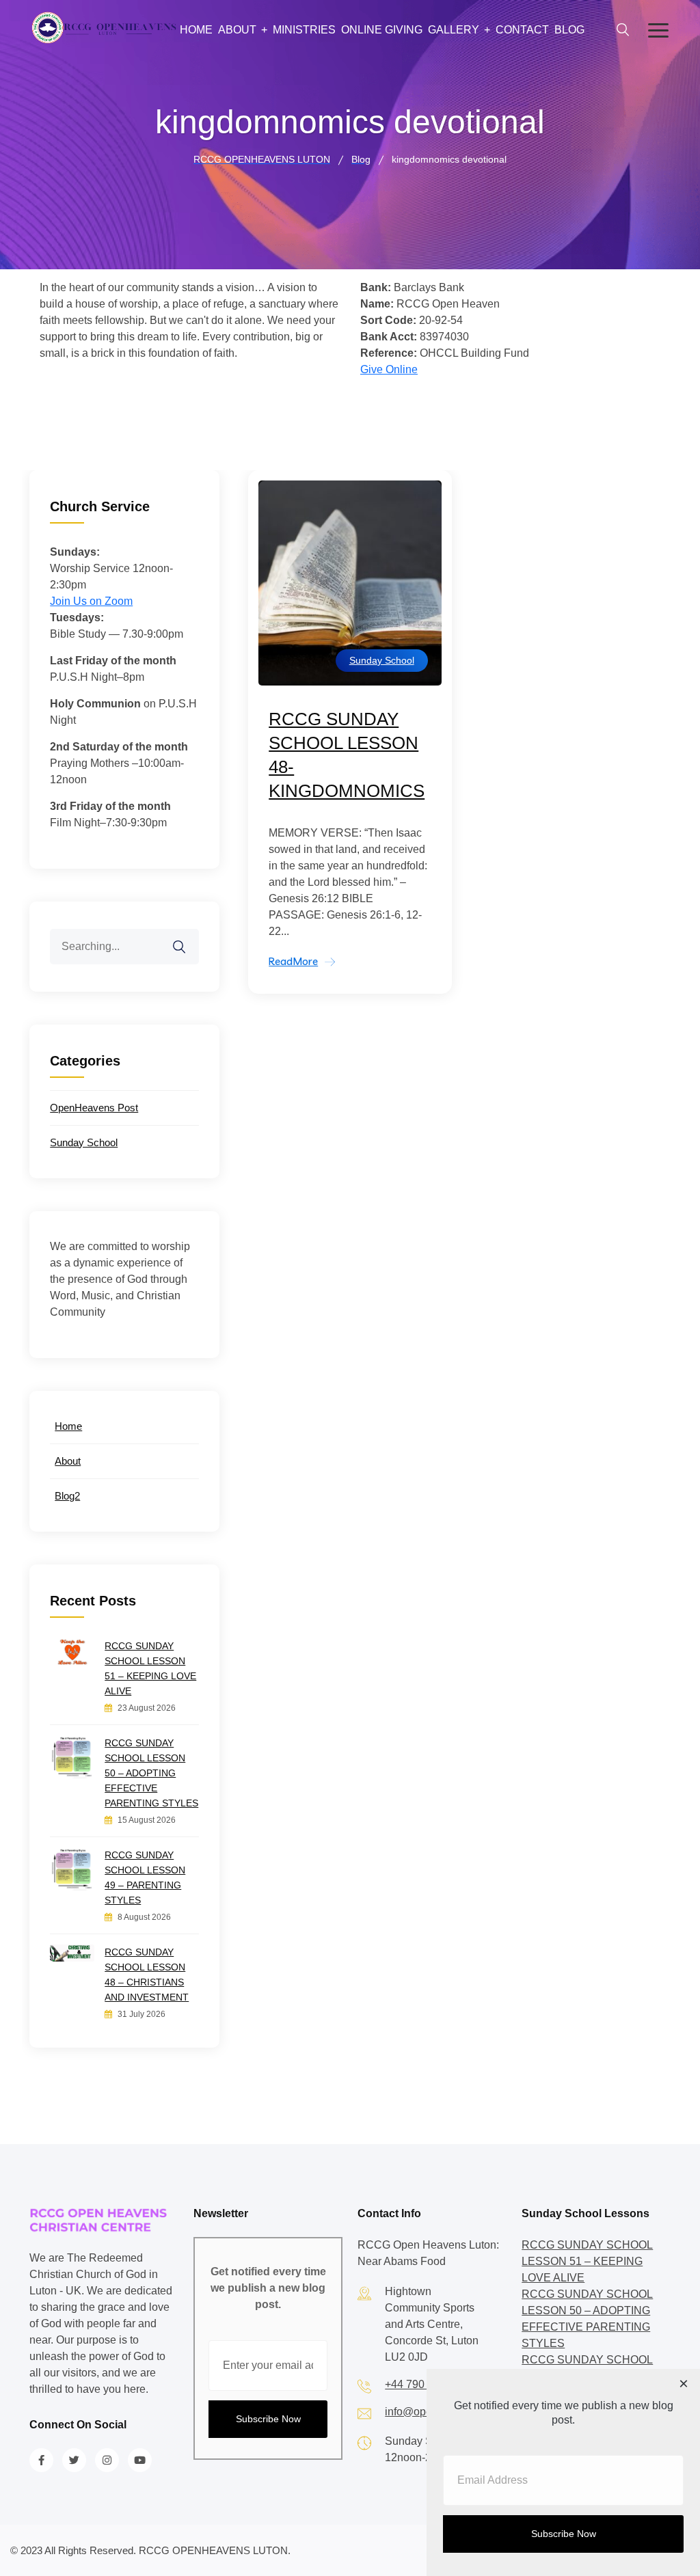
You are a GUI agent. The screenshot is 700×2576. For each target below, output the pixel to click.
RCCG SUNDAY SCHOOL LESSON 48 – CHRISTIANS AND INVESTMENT (147, 1975)
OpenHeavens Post (94, 1108)
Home (196, 30)
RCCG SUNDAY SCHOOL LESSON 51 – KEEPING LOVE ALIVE (150, 1668)
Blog (569, 30)
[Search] (188, 938)
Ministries (304, 30)
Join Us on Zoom (91, 601)
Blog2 (67, 1496)
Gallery (454, 30)
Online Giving (382, 30)
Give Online (389, 369)
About (237, 30)
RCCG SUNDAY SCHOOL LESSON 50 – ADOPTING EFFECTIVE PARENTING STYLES (151, 1773)
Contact (522, 30)
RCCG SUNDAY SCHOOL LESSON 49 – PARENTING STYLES (145, 1877)
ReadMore (293, 961)
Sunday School (382, 660)
